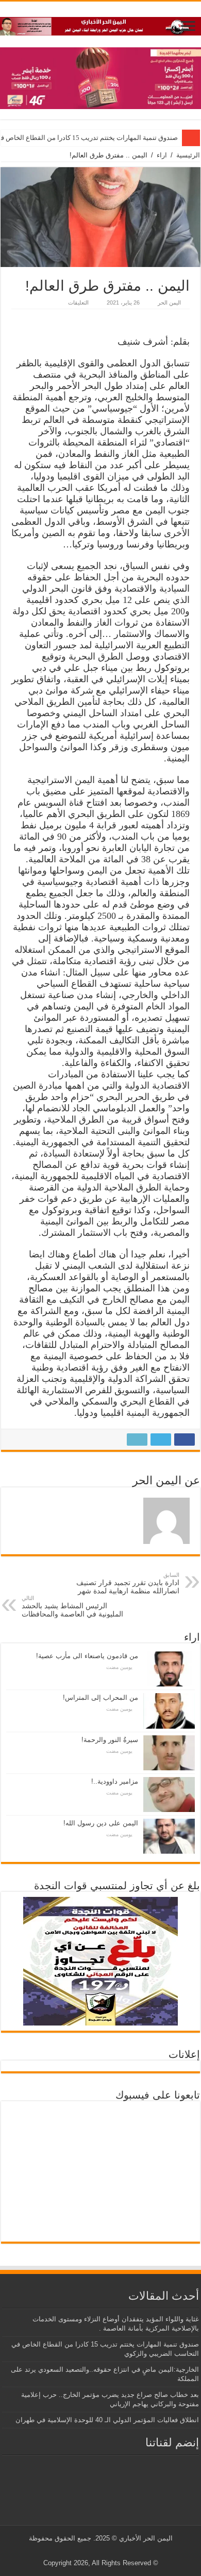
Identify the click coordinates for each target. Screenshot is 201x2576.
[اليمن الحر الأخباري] (100, 24)
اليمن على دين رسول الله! (101, 1823)
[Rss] (118, 2551)
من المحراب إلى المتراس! (100, 1698)
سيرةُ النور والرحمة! (110, 1740)
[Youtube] (99, 2551)
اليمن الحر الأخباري (146, 2538)
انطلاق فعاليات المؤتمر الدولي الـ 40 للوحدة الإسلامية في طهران (107, 2420)
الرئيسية (188, 155)
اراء (162, 155)
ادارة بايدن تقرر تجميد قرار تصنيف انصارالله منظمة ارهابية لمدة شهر (128, 1583)
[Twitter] (108, 2551)
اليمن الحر (169, 303)
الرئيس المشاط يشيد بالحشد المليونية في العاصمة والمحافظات (72, 1606)
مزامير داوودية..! (115, 1781)
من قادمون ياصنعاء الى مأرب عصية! (87, 1656)
